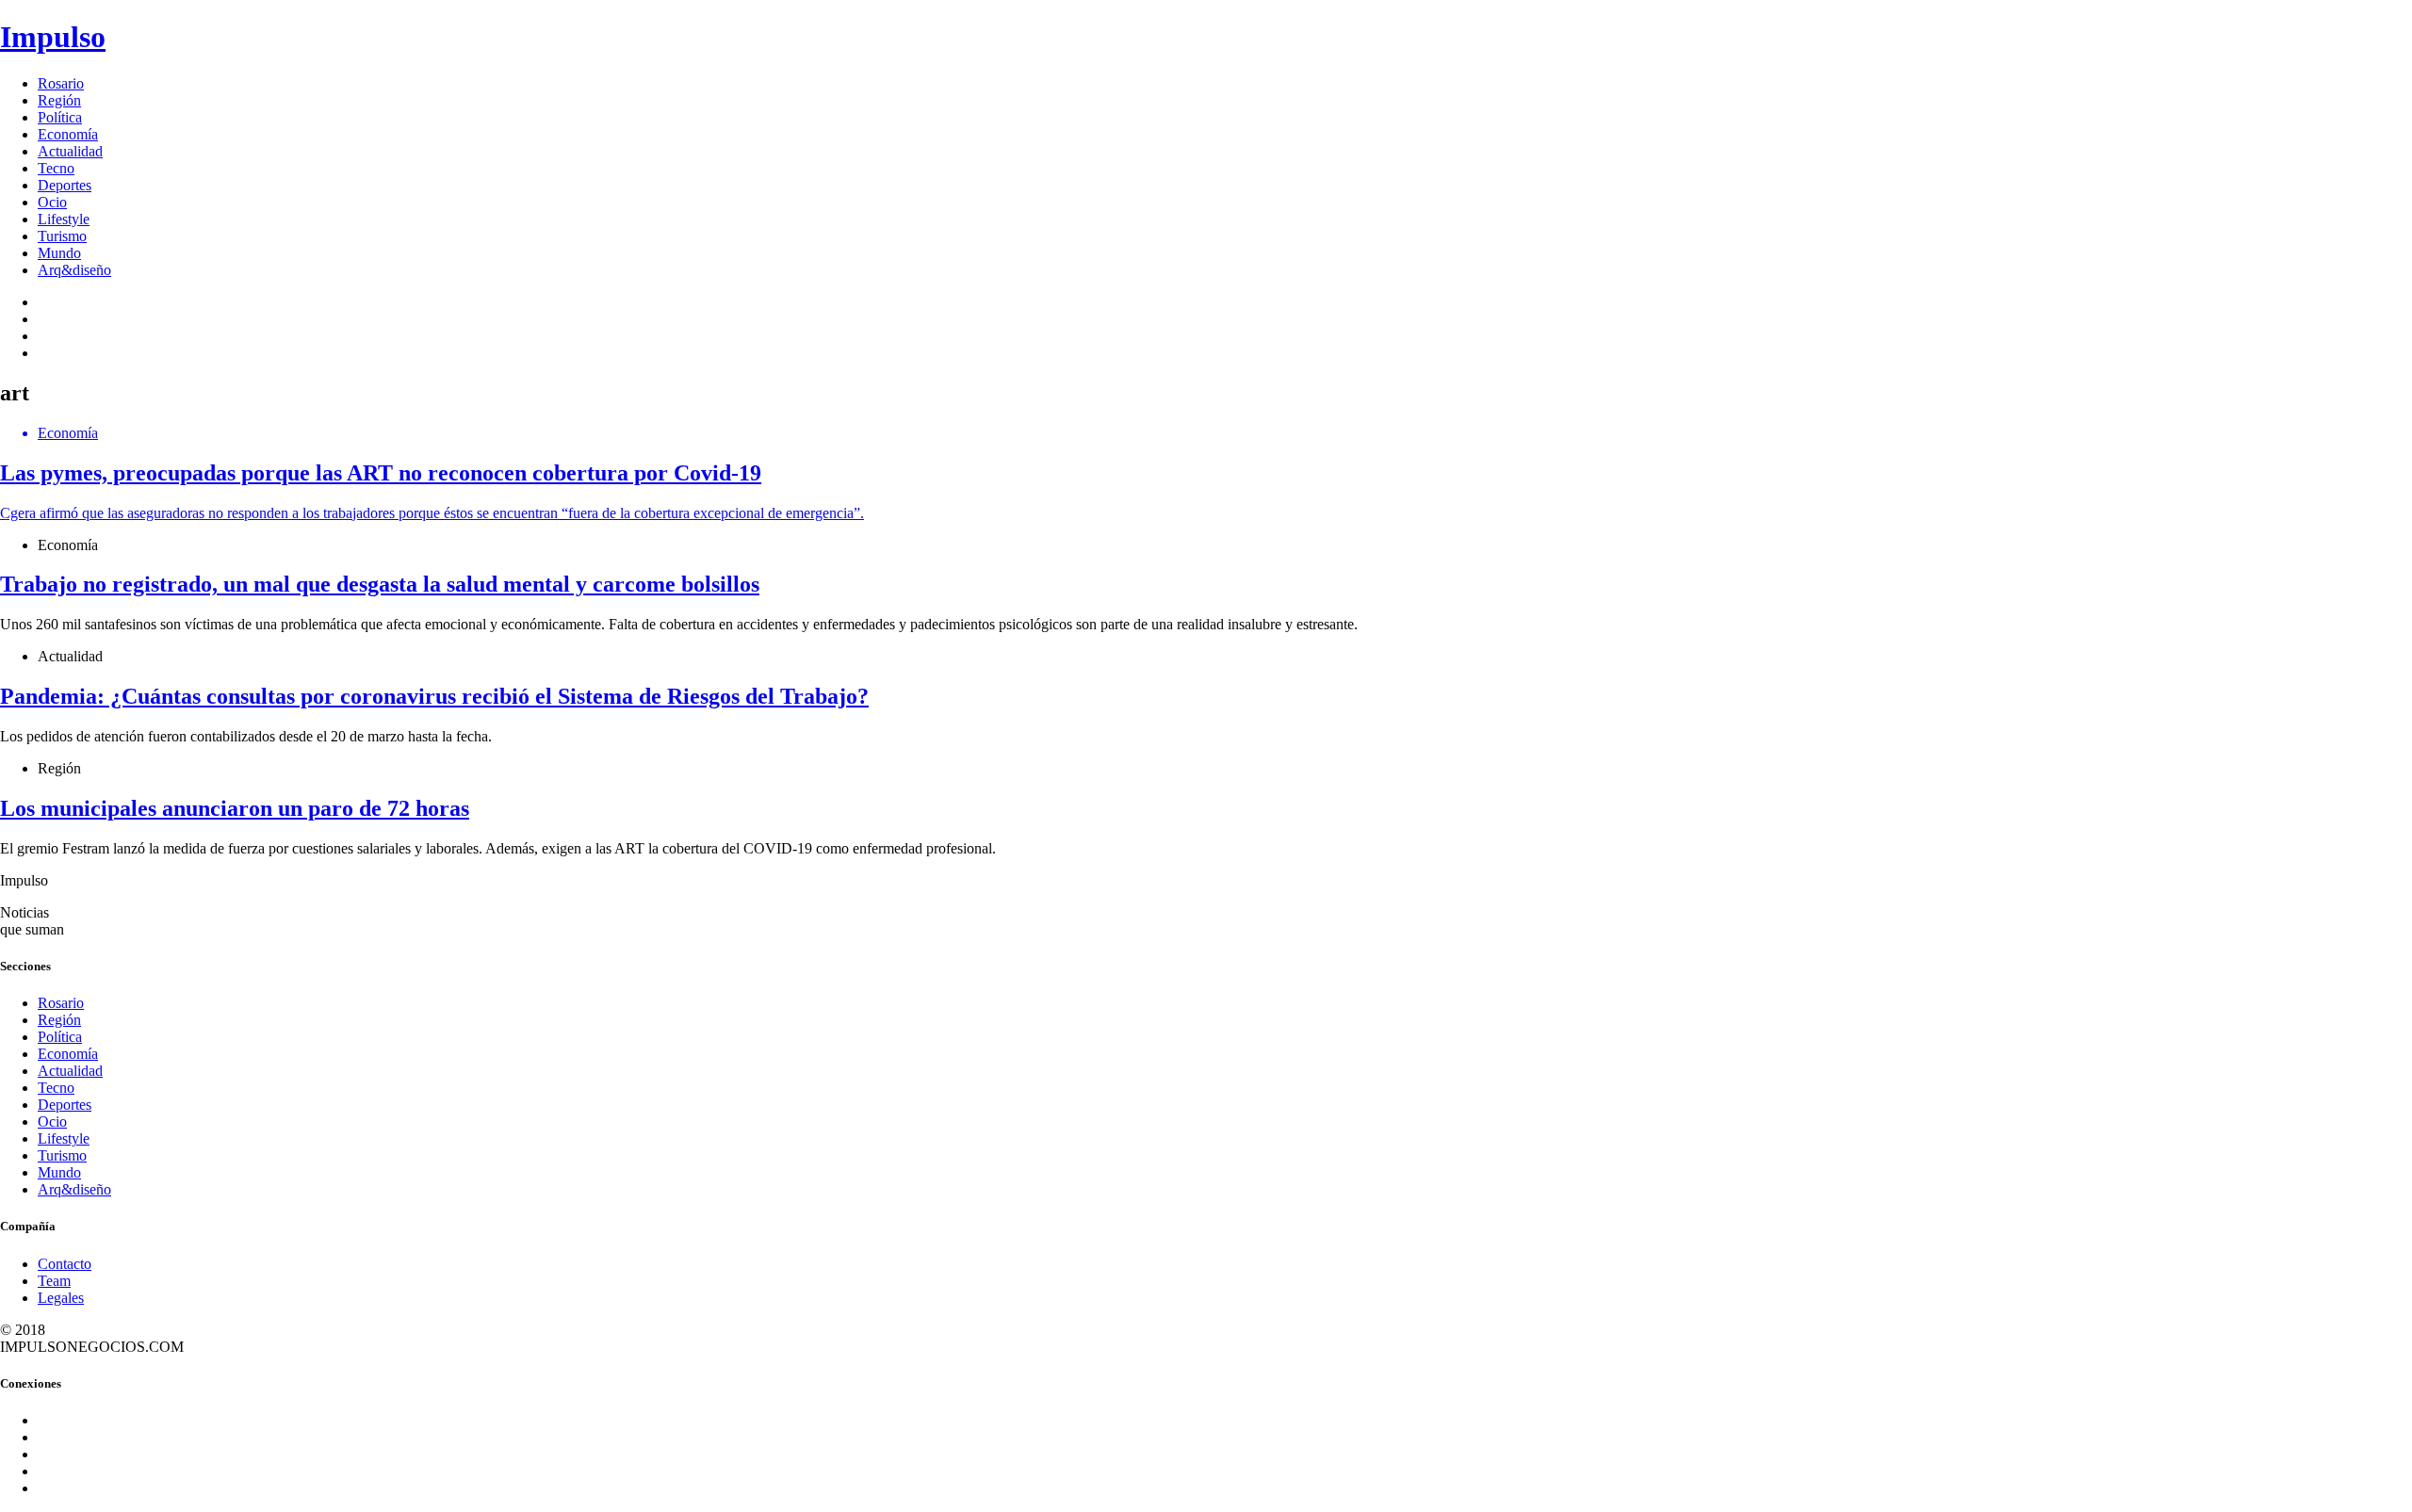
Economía (68, 134)
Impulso (53, 37)
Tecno (56, 168)
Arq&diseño (74, 270)
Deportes (65, 185)
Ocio (52, 202)
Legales (61, 1298)
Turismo (62, 236)
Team (54, 1281)
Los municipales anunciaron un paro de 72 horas (235, 808)
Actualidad (70, 151)
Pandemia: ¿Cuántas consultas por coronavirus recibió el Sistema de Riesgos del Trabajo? (434, 696)
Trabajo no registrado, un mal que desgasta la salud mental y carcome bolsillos (380, 584)
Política (60, 117)
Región (59, 100)
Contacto (65, 1264)
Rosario (61, 83)
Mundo (59, 253)
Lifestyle (64, 219)
